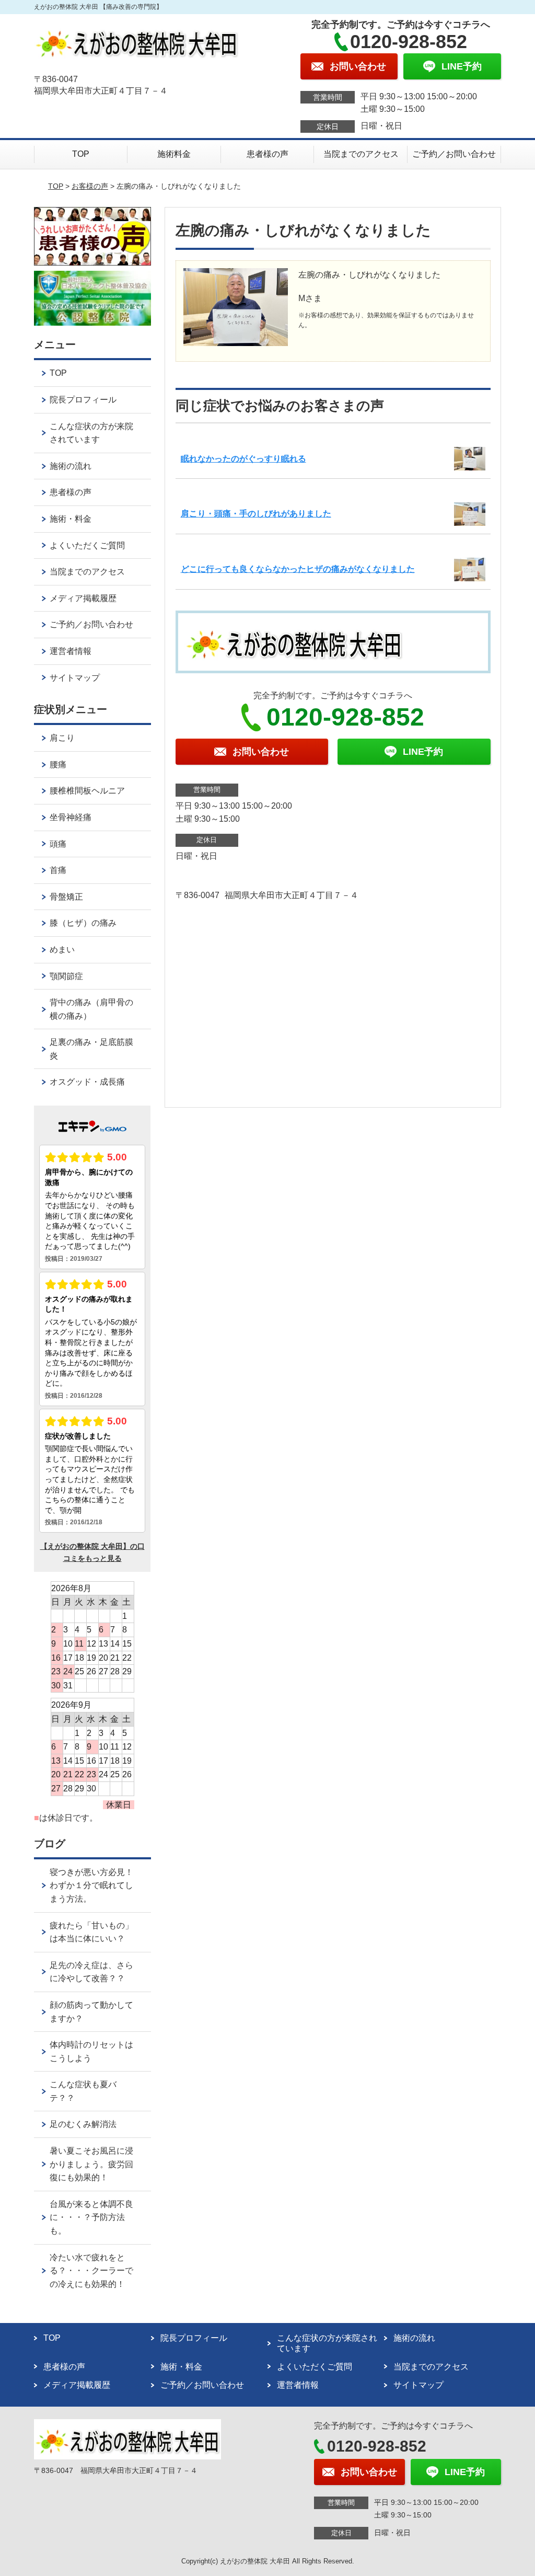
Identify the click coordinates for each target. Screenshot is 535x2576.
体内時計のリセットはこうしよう (91, 2051)
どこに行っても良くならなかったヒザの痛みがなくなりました (298, 569)
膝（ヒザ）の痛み (83, 923)
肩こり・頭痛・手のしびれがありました (256, 514)
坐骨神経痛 (71, 817)
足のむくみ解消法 (83, 2124)
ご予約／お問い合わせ (454, 154)
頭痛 (58, 844)
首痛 (58, 870)
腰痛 (58, 764)
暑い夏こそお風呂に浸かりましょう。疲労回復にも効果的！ (91, 2164)
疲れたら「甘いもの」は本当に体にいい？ (91, 1932)
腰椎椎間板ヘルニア (87, 791)
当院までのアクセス (361, 154)
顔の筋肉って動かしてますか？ (91, 2012)
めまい (62, 950)
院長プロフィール (83, 400)
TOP (81, 154)
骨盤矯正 (66, 897)
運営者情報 (71, 651)
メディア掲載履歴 (83, 598)
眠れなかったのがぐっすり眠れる (243, 459)
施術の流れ (71, 466)
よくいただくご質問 (87, 545)
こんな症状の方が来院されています (91, 433)
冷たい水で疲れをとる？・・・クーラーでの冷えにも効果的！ (91, 2271)
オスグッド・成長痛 (87, 1082)
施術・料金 (71, 519)
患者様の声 (267, 154)
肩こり (62, 738)
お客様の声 (90, 186)
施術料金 (174, 154)
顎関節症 (66, 976)
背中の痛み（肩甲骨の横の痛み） (91, 1009)
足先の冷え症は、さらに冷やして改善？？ (91, 1972)
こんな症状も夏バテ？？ (83, 2091)
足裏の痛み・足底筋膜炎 (91, 1049)
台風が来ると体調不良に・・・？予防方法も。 (91, 2217)
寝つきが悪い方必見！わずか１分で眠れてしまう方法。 (91, 1885)
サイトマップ (75, 678)
